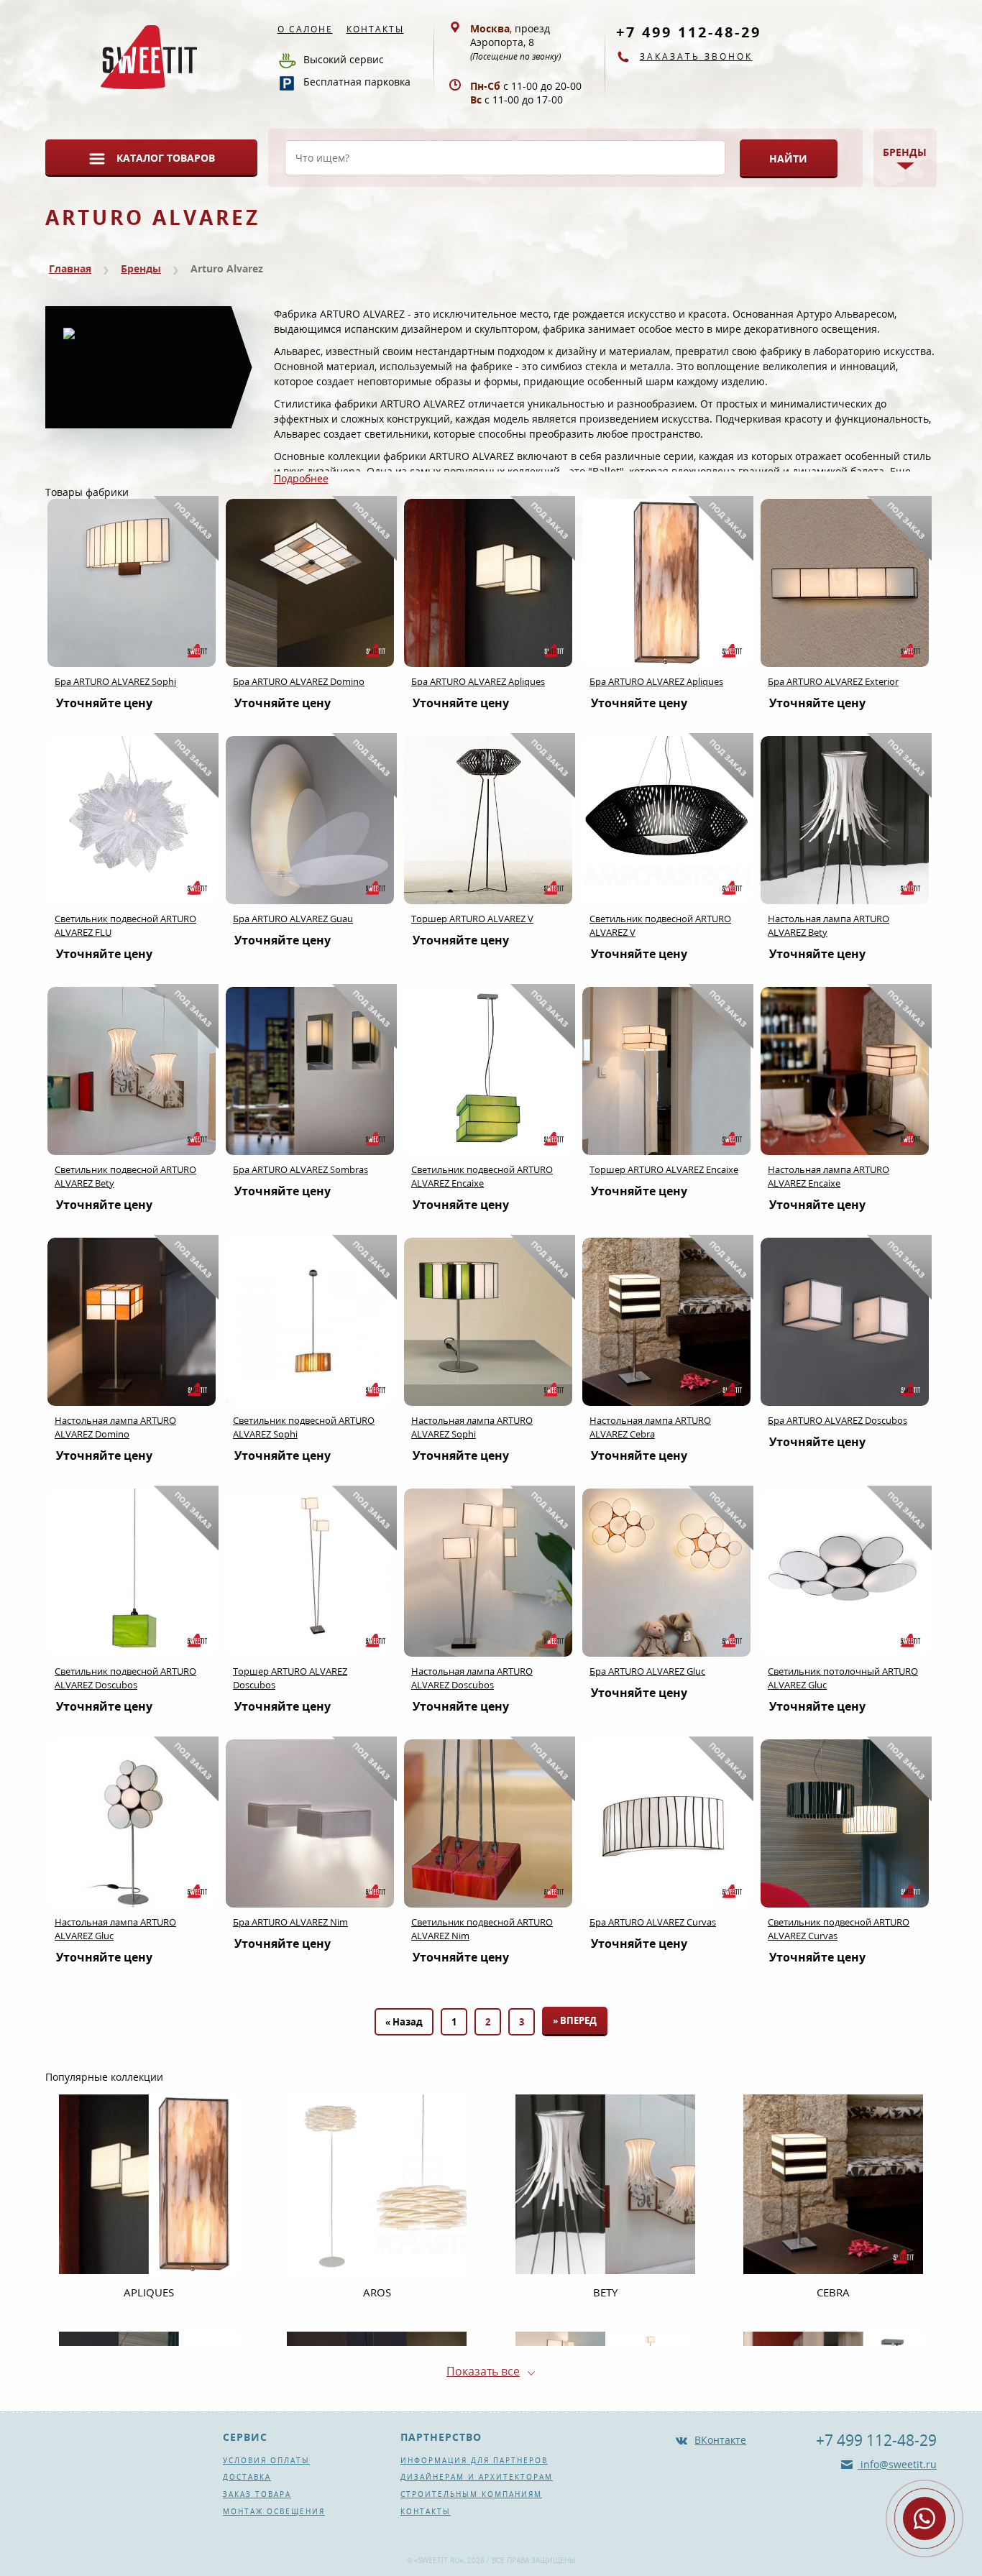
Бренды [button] (905, 152)
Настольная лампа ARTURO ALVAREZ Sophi (472, 1427)
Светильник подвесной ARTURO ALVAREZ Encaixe (482, 1176)
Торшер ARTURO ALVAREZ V (472, 919)
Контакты (375, 29)
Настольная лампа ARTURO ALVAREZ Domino (115, 1427)
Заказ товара (257, 2494)
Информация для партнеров (474, 2460)
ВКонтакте (720, 2440)
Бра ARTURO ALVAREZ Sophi (115, 681)
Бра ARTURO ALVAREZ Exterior (833, 681)
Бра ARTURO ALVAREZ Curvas (653, 1922)
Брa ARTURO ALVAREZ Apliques (478, 681)
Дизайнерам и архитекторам (477, 2477)
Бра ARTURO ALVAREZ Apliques (656, 681)
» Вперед (575, 2020)
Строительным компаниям (471, 2494)
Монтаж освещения (274, 2511)
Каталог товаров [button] (166, 158)
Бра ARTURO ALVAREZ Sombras (300, 1169)
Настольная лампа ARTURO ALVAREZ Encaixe (829, 1176)
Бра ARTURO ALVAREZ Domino (299, 681)
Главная (70, 268)
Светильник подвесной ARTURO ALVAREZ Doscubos (125, 1678)
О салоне (305, 29)
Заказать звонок (696, 56)
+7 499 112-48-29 (689, 32)
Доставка (247, 2477)
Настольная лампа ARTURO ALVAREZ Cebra (650, 1427)
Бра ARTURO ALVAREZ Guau (293, 919)
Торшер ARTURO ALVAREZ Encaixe (664, 1169)
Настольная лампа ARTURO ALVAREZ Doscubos (472, 1678)
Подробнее (301, 478)
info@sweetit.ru (897, 2464)
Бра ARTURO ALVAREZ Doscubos (838, 1420)
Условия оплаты (266, 2460)
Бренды (141, 268)
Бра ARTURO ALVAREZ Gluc (647, 1671)
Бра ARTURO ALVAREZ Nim (290, 1922)
